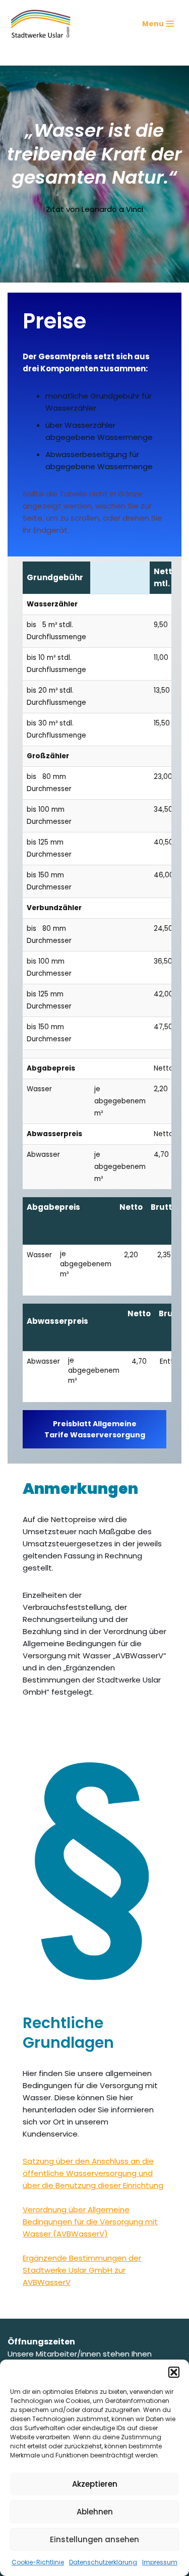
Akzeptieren (95, 2484)
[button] (174, 2372)
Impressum (160, 2562)
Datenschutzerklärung (103, 2562)
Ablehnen (95, 2512)
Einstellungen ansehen (94, 2539)
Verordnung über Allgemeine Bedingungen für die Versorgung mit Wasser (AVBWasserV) (90, 2222)
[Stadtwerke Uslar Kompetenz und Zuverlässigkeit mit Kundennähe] (41, 24)
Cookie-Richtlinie (38, 2562)
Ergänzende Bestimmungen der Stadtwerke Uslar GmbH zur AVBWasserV (82, 2270)
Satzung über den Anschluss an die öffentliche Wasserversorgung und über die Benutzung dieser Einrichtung (93, 2173)
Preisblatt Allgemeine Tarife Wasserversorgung (95, 1429)
